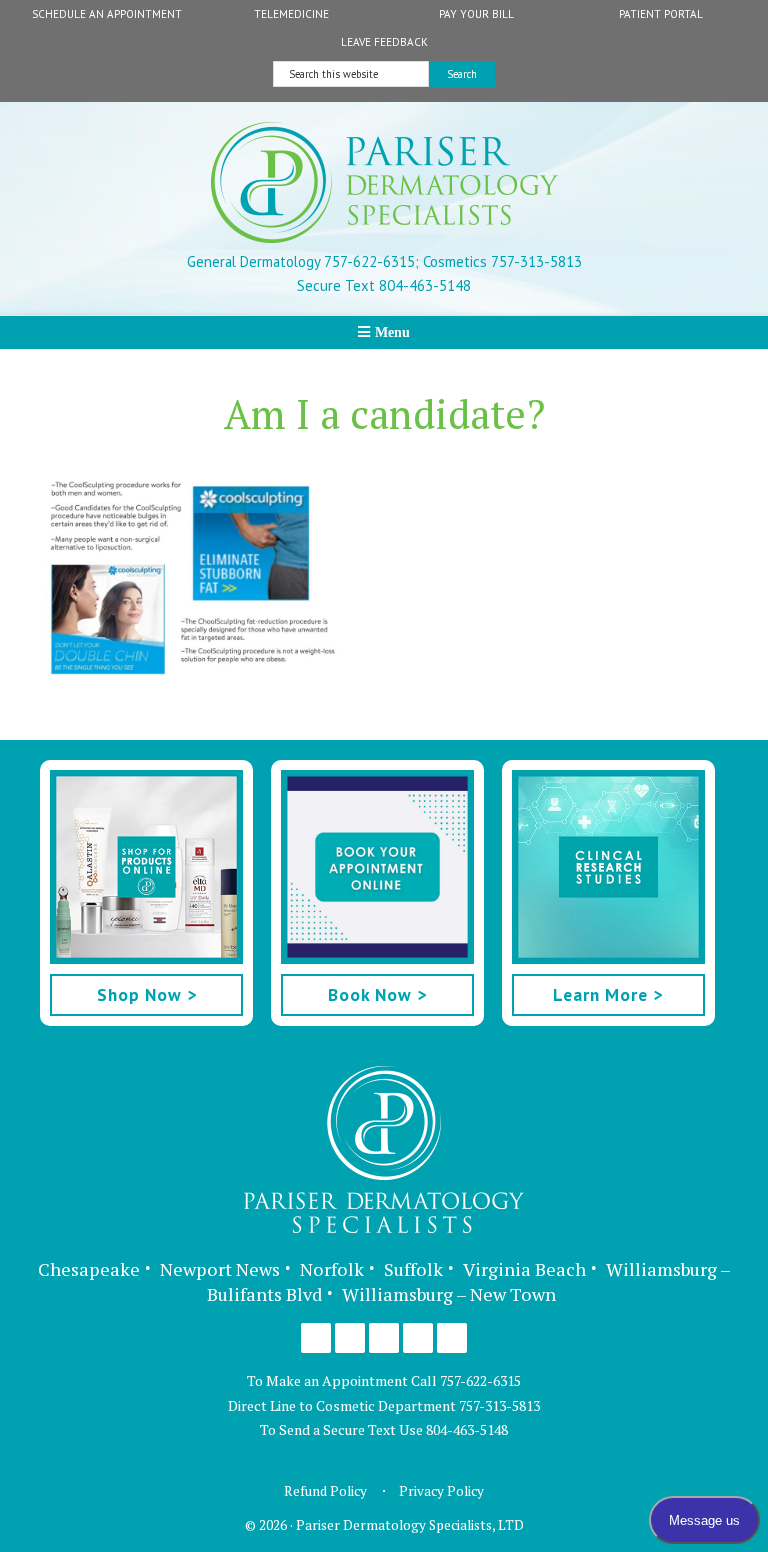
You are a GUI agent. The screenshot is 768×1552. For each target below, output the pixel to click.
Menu (392, 332)
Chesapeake (89, 1269)
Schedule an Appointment (107, 14)
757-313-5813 (499, 1405)
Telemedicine (291, 14)
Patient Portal (661, 14)
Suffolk (413, 1269)
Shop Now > (147, 994)
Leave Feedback (384, 42)
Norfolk (332, 1269)
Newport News (220, 1269)
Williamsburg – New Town (449, 1294)
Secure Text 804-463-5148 (384, 285)
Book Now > (377, 994)
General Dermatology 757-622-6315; (303, 261)
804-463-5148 (467, 1429)
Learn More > (608, 994)
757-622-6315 (480, 1380)
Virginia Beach (524, 1269)
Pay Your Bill (476, 14)
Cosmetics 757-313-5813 (500, 261)
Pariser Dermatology (384, 182)
